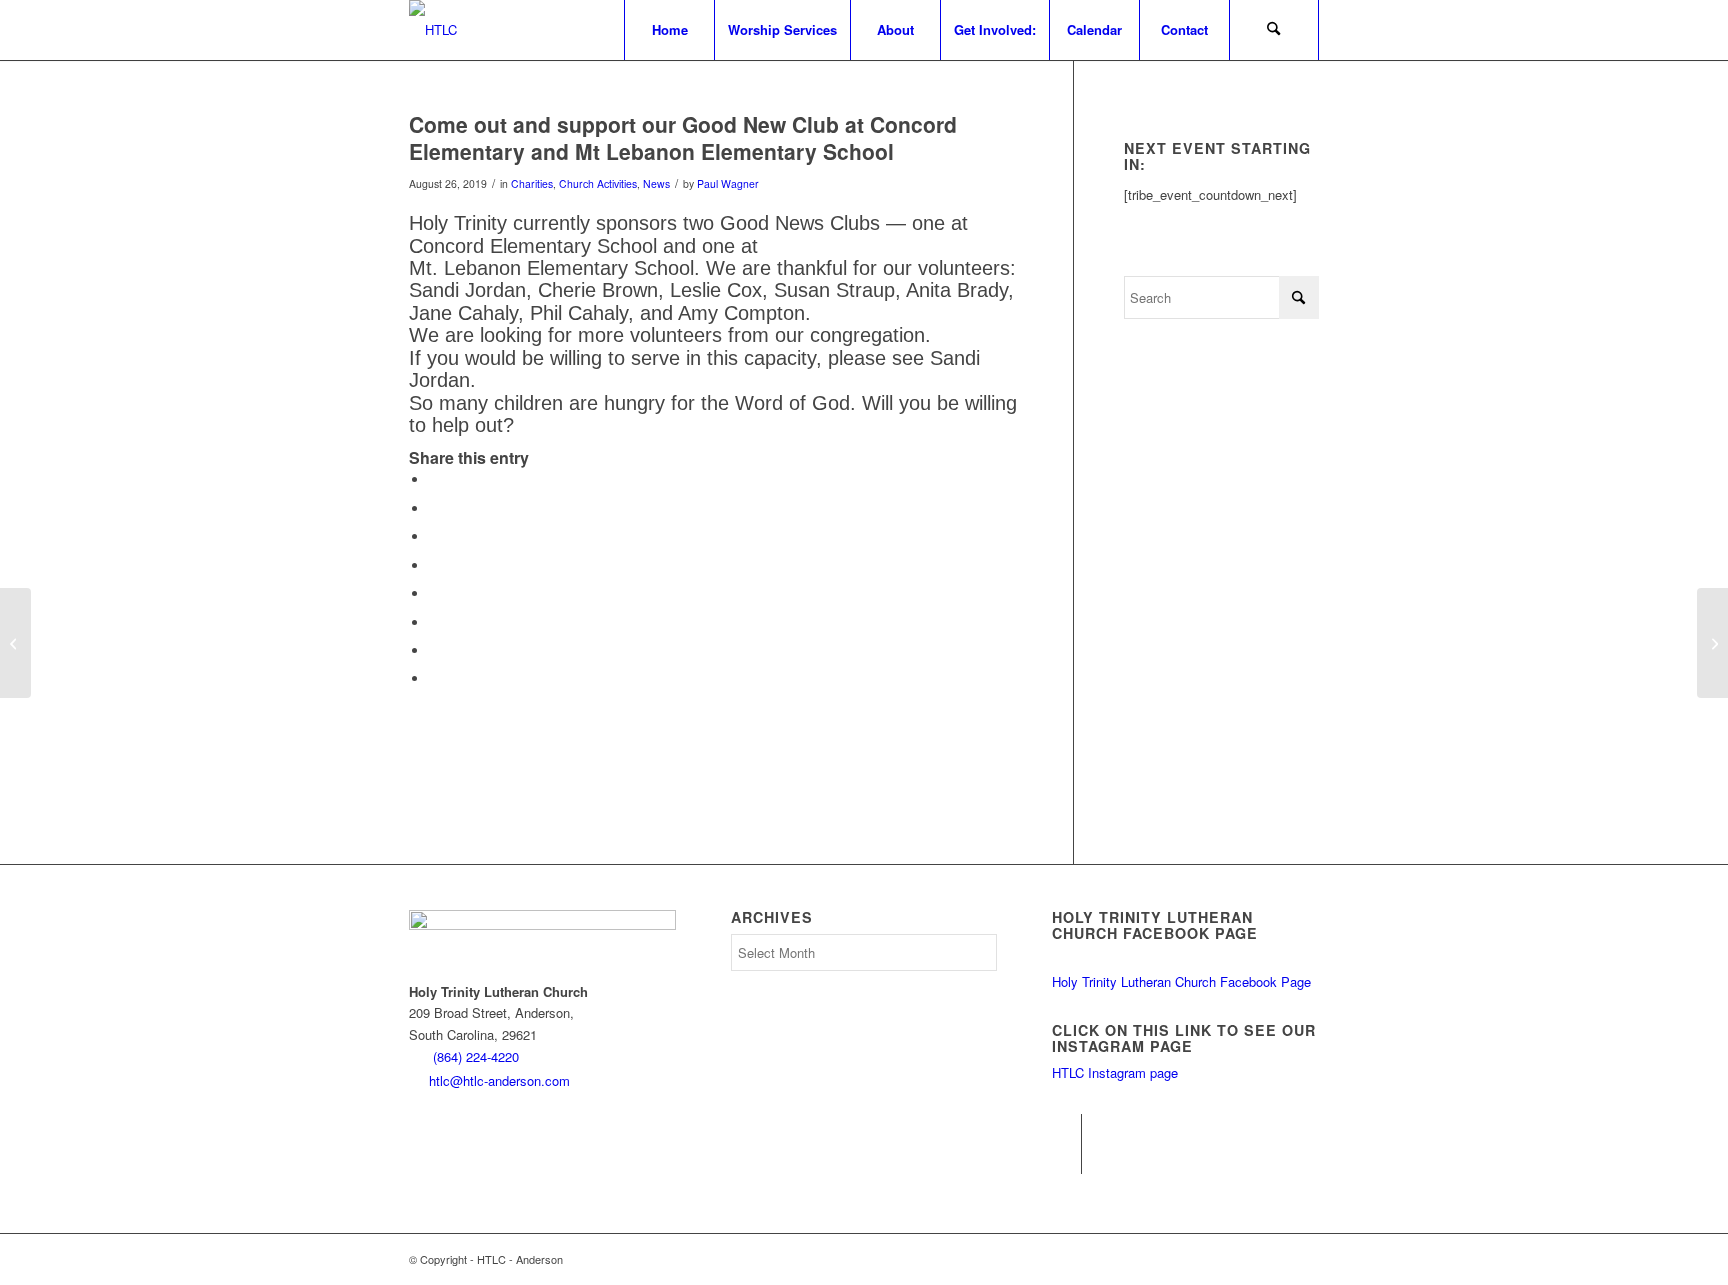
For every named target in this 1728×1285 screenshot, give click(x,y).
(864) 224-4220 (476, 1056)
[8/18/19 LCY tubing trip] (15, 643)
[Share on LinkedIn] (434, 565)
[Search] (1274, 30)
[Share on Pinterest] (434, 536)
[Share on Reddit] (434, 650)
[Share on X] (434, 508)
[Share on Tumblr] (434, 593)
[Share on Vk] (434, 622)
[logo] (433, 30)
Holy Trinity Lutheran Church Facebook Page (1181, 981)
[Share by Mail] (434, 678)
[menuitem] (669, 30)
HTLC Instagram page (1115, 1072)
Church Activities (598, 183)
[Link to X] (1066, 1159)
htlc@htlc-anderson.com (499, 1080)
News (656, 183)
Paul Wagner (728, 183)
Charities (532, 183)
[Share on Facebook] (434, 479)
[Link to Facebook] (1066, 1129)
